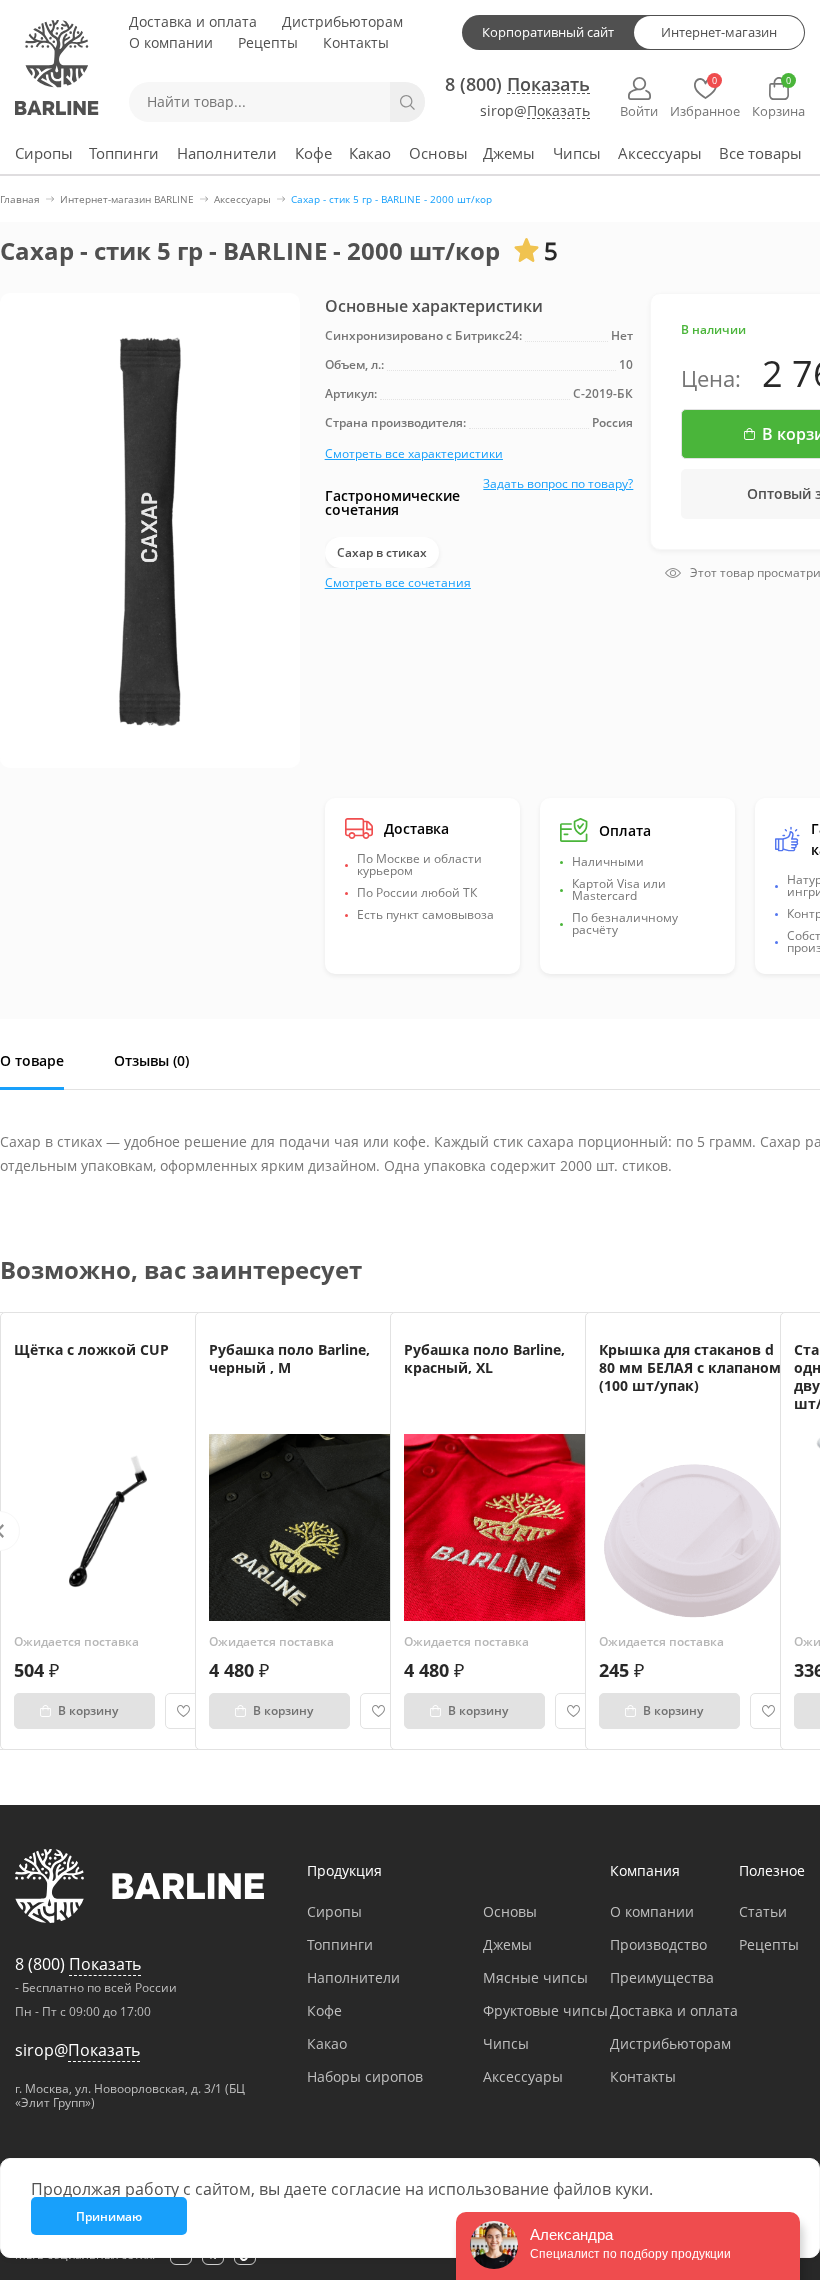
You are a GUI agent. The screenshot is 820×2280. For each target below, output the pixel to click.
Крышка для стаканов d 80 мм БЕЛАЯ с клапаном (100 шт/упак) (690, 1367)
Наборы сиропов (365, 2076)
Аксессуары (660, 153)
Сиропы (44, 153)
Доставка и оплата (193, 21)
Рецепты (268, 42)
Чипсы (577, 153)
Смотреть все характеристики (414, 453)
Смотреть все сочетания (398, 582)
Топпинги (124, 153)
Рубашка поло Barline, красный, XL (484, 1358)
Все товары (760, 153)
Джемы (509, 153)
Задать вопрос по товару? (558, 483)
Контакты (356, 42)
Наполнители (227, 153)
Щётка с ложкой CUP (91, 1349)
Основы (438, 153)
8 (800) (517, 84)
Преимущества (662, 1977)
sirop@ (535, 111)
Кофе (313, 153)
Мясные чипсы (535, 1977)
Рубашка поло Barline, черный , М (289, 1358)
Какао (370, 153)
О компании (171, 42)
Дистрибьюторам (342, 21)
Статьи (763, 1911)
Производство (658, 1944)
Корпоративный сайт (548, 32)
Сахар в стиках (382, 552)
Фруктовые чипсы (545, 2010)
